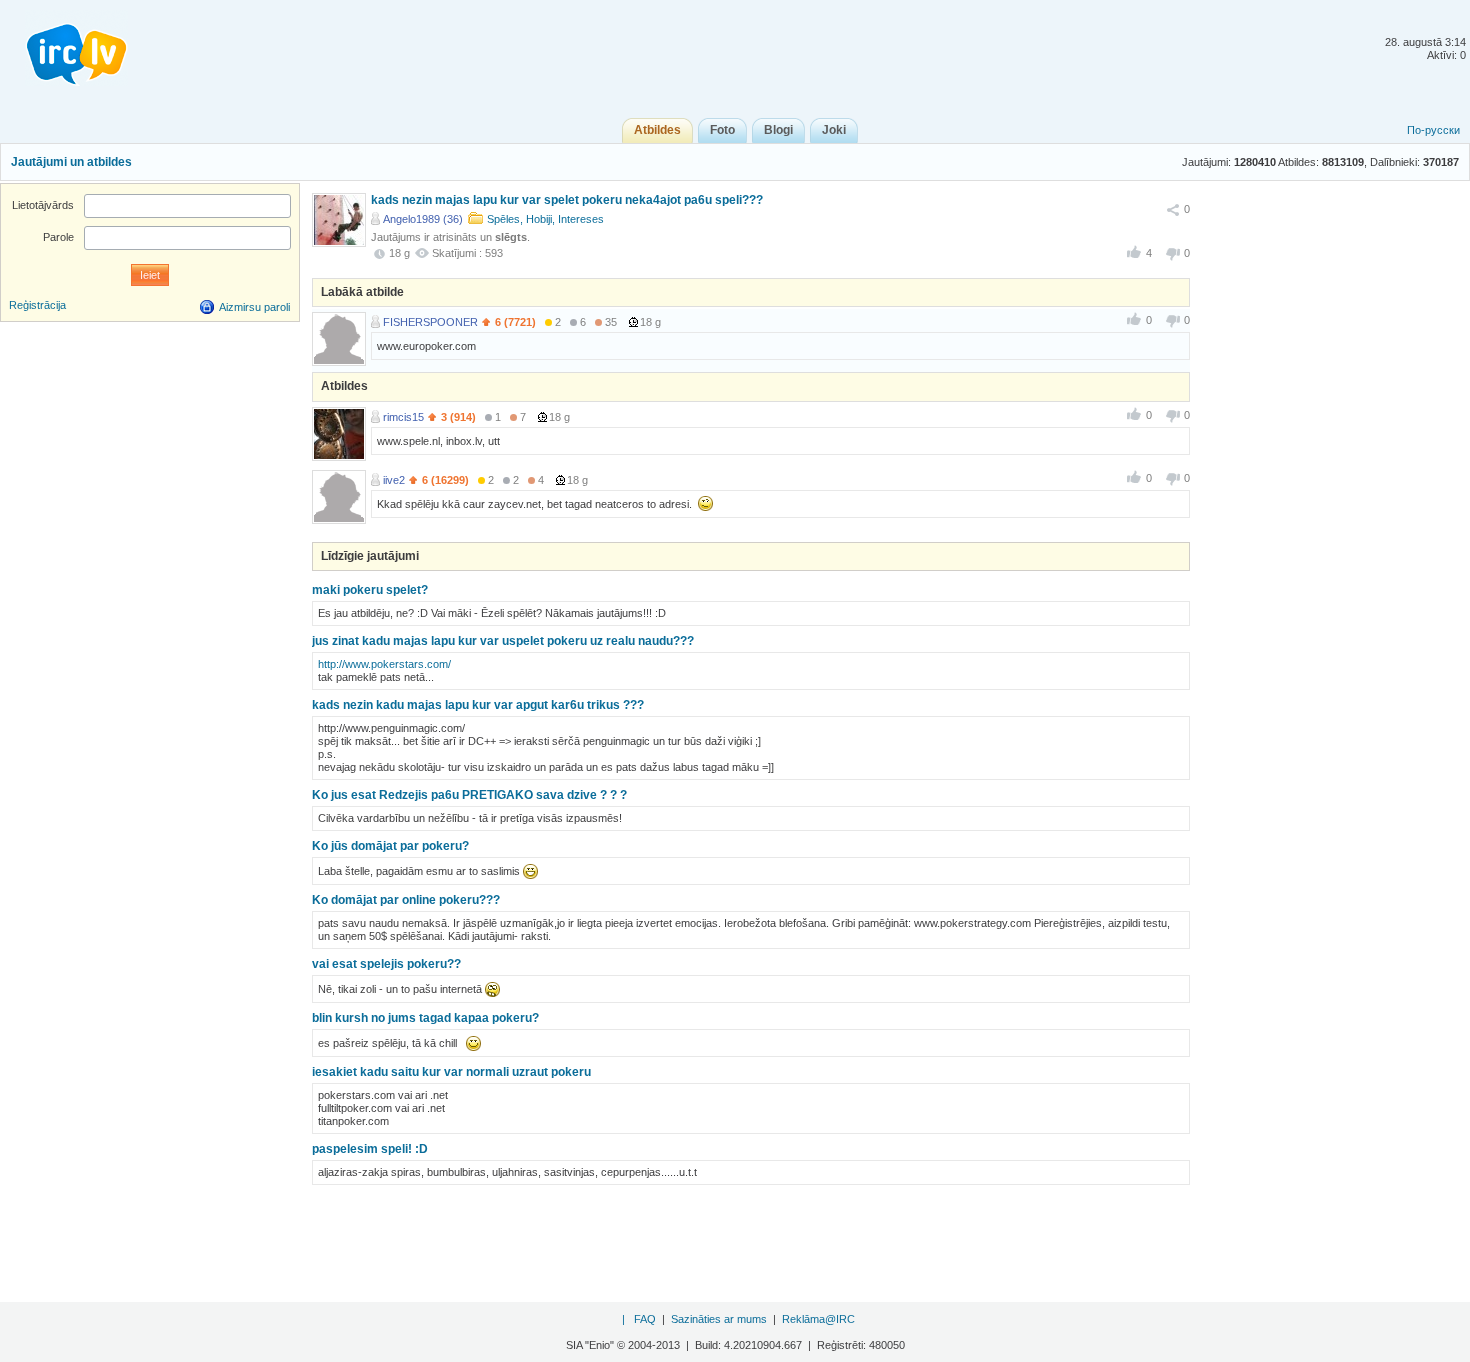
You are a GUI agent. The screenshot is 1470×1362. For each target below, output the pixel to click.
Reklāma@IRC (818, 1319)
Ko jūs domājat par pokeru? (390, 846)
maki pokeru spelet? (370, 590)
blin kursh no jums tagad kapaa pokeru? (425, 1018)
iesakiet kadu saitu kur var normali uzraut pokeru (451, 1072)
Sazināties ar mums (719, 1319)
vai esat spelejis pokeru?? (386, 964)
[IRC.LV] (64, 48)
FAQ (645, 1319)
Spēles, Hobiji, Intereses (545, 219)
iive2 (394, 480)
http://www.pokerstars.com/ (384, 664)
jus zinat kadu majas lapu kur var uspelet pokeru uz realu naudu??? (503, 641)
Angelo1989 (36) (423, 219)
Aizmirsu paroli (254, 307)
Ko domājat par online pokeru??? (406, 900)
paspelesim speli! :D (370, 1149)
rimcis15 (403, 417)
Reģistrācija (37, 305)
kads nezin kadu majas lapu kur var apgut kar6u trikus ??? (478, 705)
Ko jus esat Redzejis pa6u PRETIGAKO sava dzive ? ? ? (469, 795)
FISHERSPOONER (430, 322)
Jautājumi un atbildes (71, 162)
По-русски (1433, 130)
